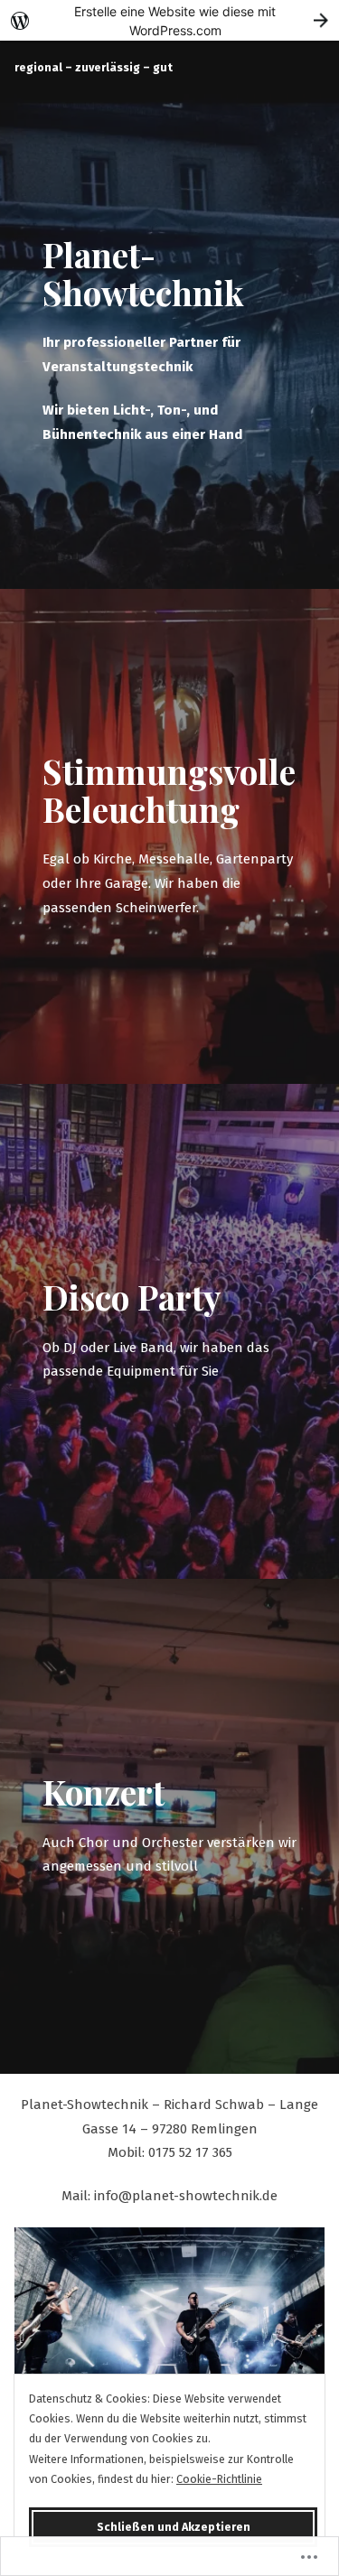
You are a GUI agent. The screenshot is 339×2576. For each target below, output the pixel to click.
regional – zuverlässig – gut (94, 67)
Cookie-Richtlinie (219, 2479)
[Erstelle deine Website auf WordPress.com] (169, 20)
